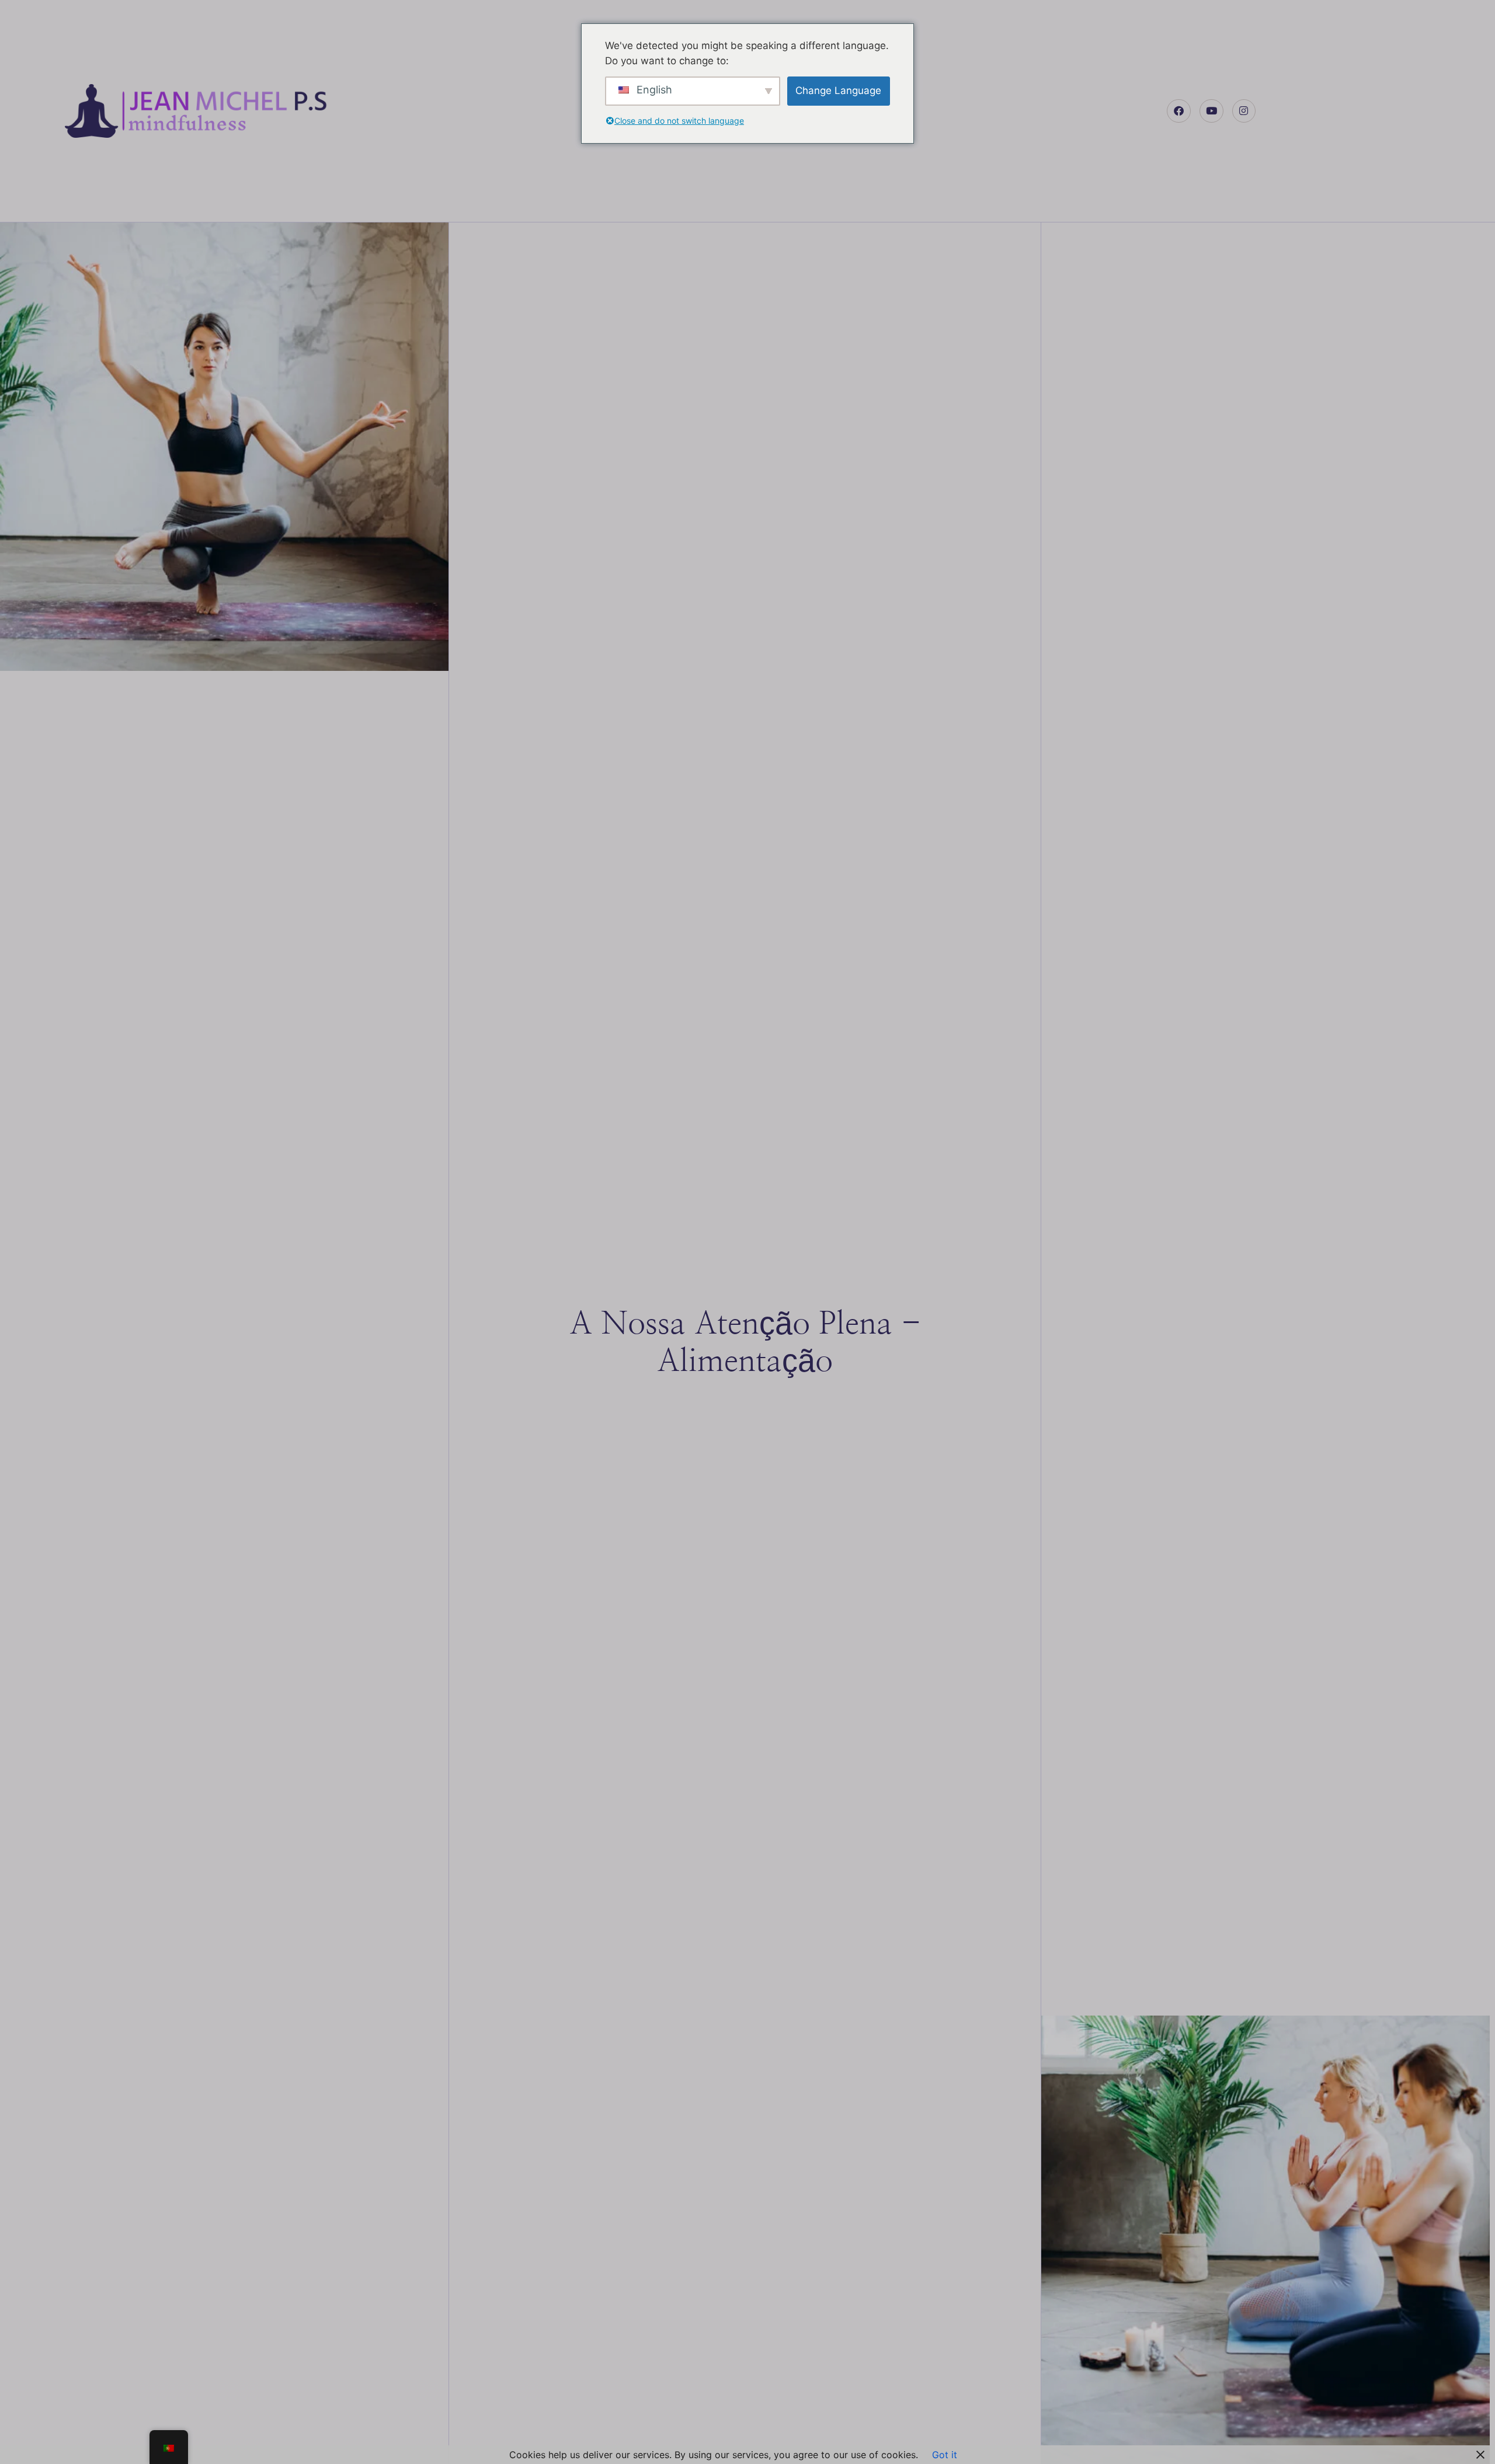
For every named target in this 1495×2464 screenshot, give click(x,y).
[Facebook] (1179, 111)
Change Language (838, 91)
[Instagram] (1244, 111)
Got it (945, 2455)
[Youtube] (1211, 111)
